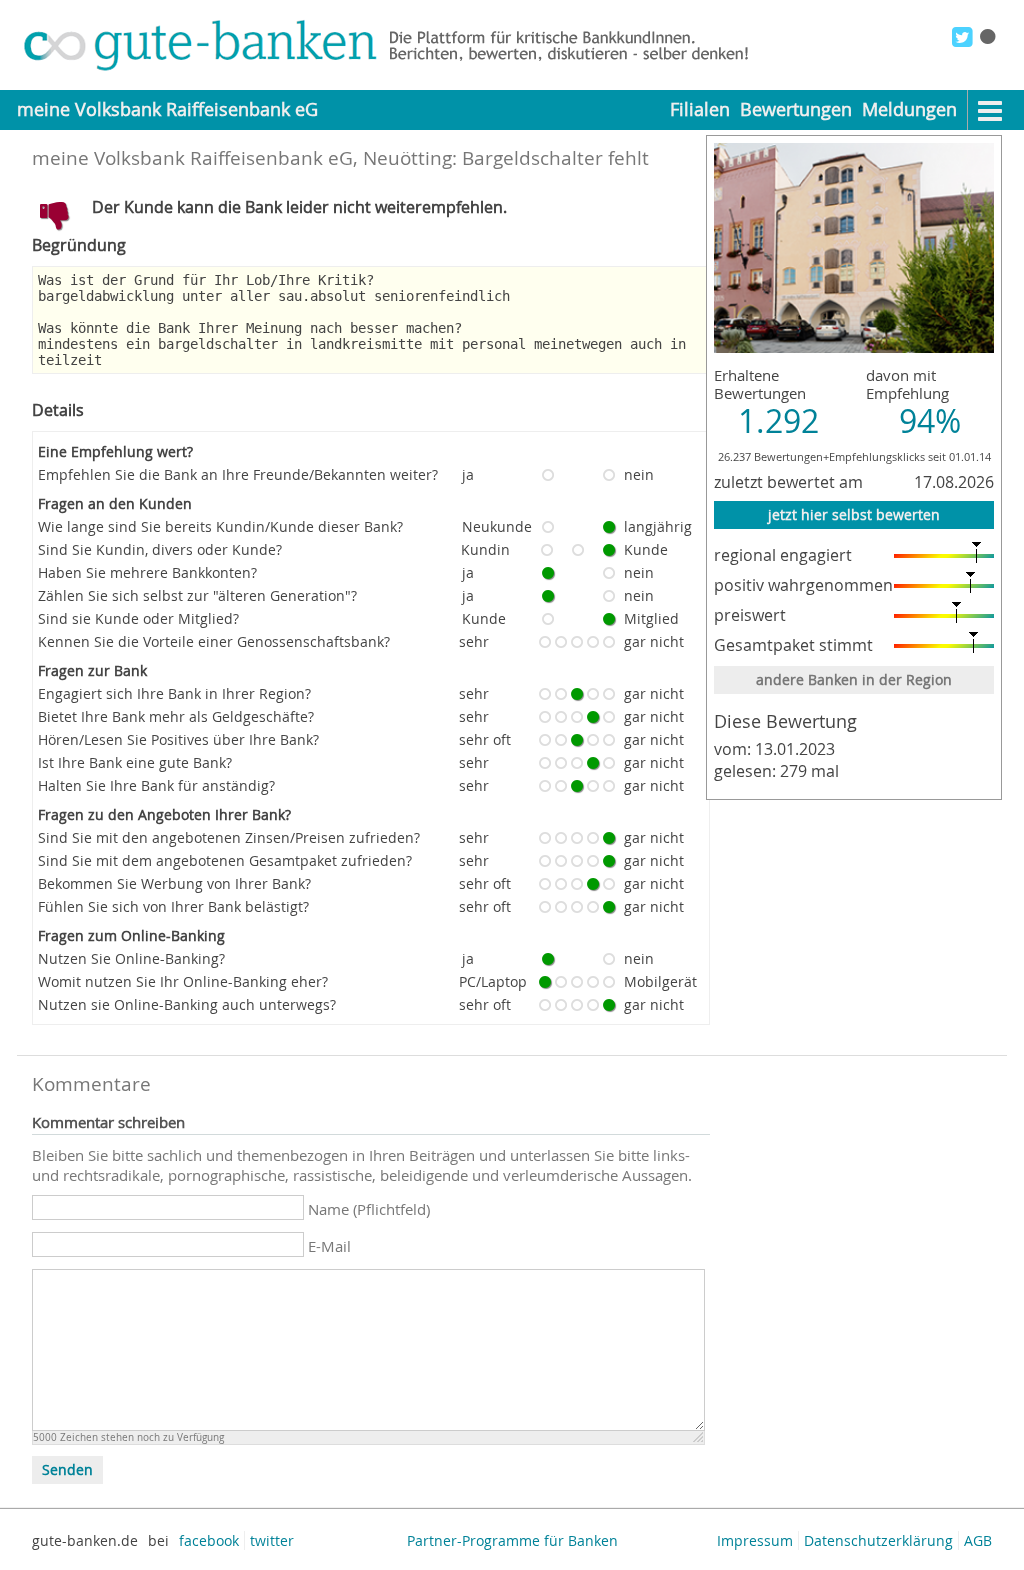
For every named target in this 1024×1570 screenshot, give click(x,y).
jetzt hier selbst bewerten (854, 514)
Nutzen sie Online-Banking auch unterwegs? (187, 1004)
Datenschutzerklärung (878, 1540)
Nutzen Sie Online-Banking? (131, 958)
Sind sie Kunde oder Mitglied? (138, 618)
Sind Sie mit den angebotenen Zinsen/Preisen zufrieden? (229, 837)
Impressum (755, 1540)
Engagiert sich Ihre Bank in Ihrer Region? (174, 693)
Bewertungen (796, 109)
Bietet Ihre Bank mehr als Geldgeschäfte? (176, 716)
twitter (272, 1540)
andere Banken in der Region (854, 679)
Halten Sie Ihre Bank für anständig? (156, 785)
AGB (978, 1540)
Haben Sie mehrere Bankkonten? (147, 572)
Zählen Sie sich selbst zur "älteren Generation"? (197, 595)
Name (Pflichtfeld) (369, 1209)
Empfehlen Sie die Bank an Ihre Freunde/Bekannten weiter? (238, 474)
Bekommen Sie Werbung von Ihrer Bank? (174, 883)
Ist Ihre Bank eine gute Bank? (135, 762)
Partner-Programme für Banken (512, 1540)
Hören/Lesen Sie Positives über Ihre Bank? (178, 739)
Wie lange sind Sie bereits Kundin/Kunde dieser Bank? (220, 526)
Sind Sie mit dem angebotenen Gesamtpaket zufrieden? (225, 860)
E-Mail (329, 1246)
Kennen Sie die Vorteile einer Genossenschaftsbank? (214, 641)
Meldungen (909, 109)
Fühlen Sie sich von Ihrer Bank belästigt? (173, 906)
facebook (209, 1540)
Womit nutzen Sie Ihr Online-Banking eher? (183, 981)
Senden (67, 1470)
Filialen (700, 109)
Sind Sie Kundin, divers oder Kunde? (160, 549)
